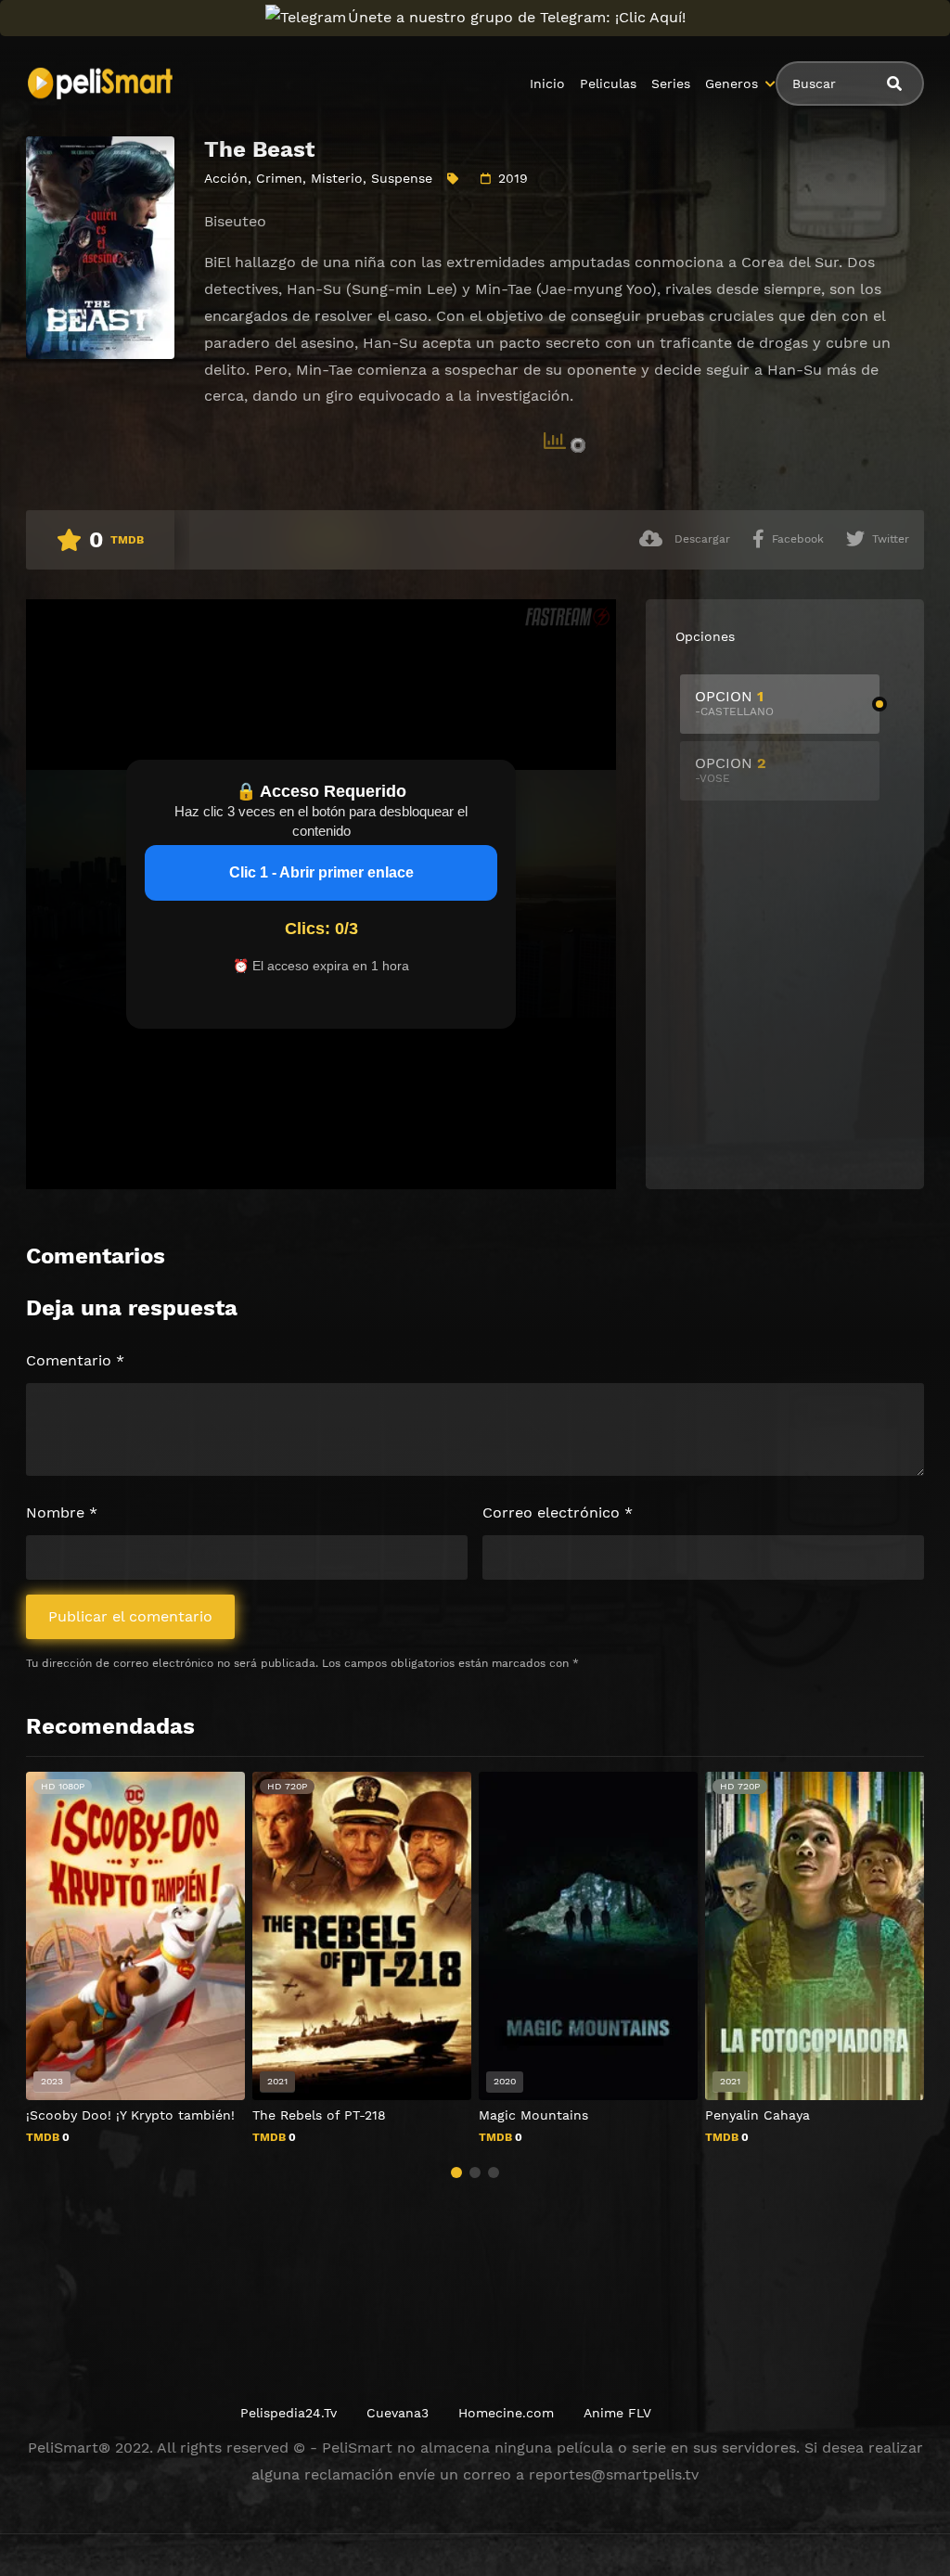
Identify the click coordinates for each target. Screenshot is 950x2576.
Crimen (279, 178)
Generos (732, 83)
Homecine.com (506, 2413)
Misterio (337, 178)
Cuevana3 (398, 2413)
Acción (226, 178)
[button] (456, 2172)
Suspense (402, 178)
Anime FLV (617, 2413)
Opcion (734, 703)
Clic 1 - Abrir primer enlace (321, 872)
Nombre (62, 1512)
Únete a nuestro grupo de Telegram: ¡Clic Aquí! (517, 17)
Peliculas (608, 83)
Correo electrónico (558, 1512)
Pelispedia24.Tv (289, 2413)
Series (671, 83)
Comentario (75, 1360)
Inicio (547, 83)
